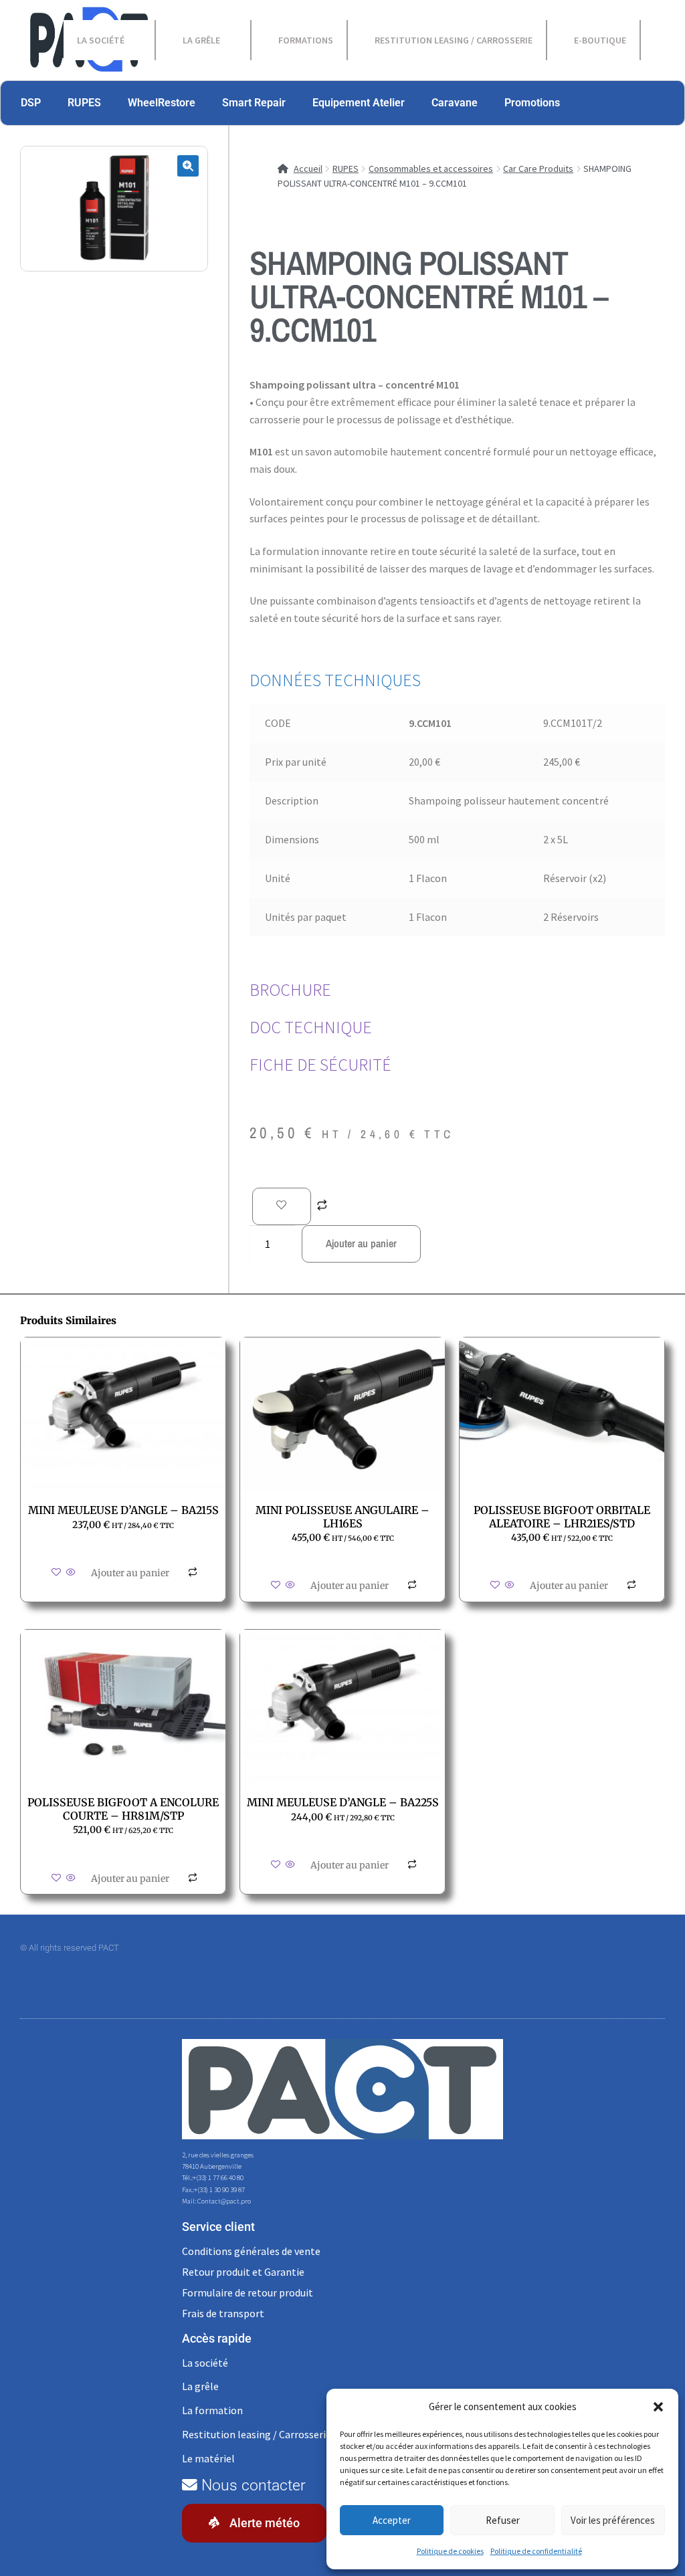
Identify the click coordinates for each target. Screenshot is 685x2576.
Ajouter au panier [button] (130, 1573)
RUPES (84, 103)
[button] (658, 2407)
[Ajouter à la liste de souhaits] (282, 1206)
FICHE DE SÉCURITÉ (320, 1065)
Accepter (392, 2520)
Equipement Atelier (359, 103)
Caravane (455, 103)
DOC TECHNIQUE (311, 1027)
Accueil (308, 169)
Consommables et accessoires (431, 169)
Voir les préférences (613, 2520)
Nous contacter (252, 2485)
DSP (31, 103)
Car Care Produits (538, 169)
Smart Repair (254, 103)
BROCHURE (290, 990)
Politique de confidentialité (536, 2551)
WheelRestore (162, 103)
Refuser (503, 2520)
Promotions (532, 103)
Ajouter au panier (361, 1243)
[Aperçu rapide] (71, 1573)
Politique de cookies (450, 2551)
